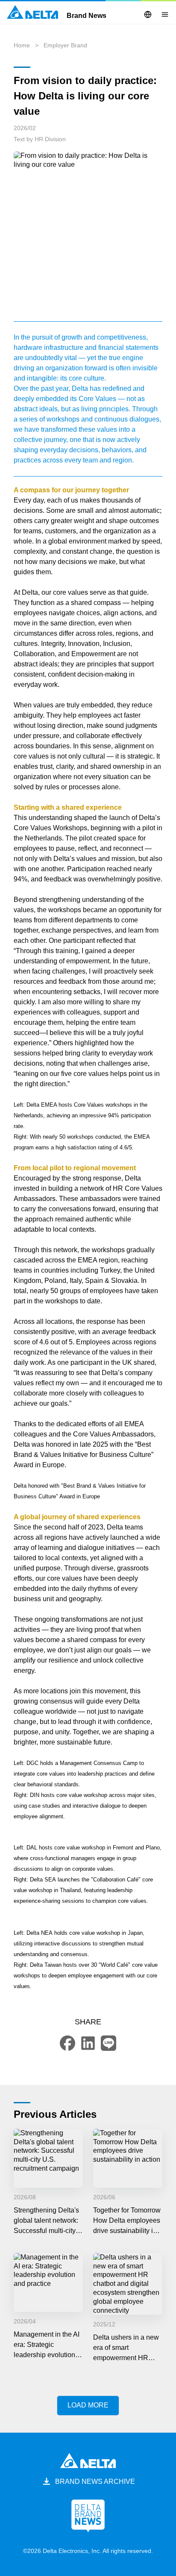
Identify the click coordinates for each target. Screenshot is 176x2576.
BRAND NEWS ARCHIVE (95, 2482)
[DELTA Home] (32, 12)
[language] (148, 15)
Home (22, 45)
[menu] (165, 15)
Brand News (87, 16)
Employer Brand (65, 45)
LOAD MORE (88, 2405)
